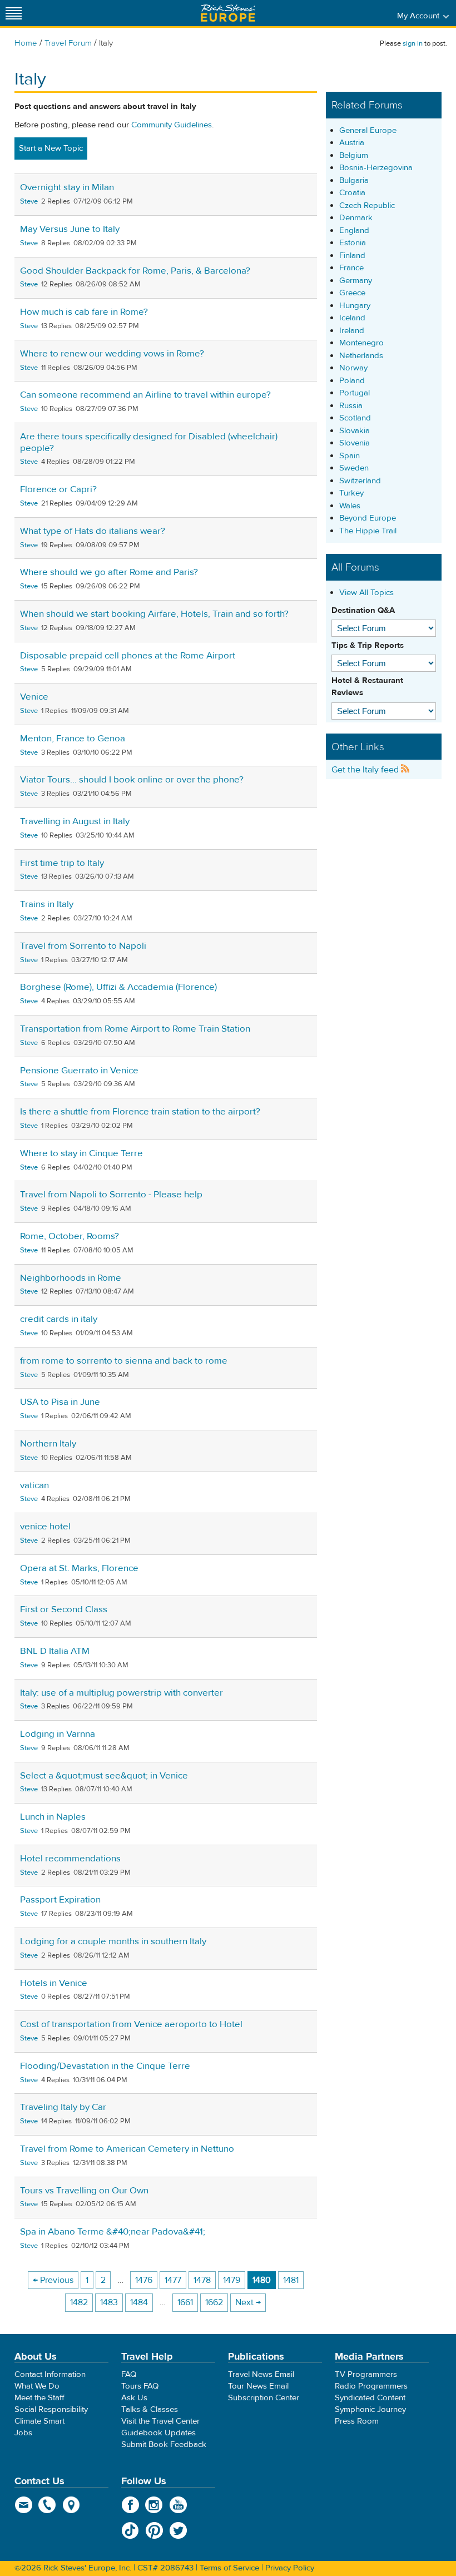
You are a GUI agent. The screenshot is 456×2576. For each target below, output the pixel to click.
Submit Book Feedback (164, 2444)
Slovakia (355, 431)
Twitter (178, 2530)
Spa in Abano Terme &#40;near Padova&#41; (113, 2232)
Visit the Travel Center (160, 2421)
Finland (352, 256)
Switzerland (360, 481)
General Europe (368, 130)
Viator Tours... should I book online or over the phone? (132, 780)
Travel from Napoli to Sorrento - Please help (111, 1195)
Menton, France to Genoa (73, 739)
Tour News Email (258, 2386)
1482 (79, 2302)
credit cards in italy (59, 1319)
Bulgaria (354, 180)
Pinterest (154, 2530)
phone (48, 2505)
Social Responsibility (51, 2409)
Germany (356, 281)
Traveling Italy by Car (63, 2107)
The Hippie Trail (368, 531)
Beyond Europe (368, 518)
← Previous (53, 2280)
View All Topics (366, 593)
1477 (173, 2280)
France (351, 268)
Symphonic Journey (370, 2409)
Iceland (352, 318)
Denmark (356, 218)
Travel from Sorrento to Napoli (83, 946)
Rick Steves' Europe (228, 13)
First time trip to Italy (62, 863)
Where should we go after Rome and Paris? (109, 572)
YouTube (178, 2505)
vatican (34, 1485)
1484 (139, 2302)
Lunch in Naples (53, 1817)
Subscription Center (264, 2398)
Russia (351, 406)
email (24, 2505)
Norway (353, 368)
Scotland (355, 418)
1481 (291, 2280)
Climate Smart (39, 2421)
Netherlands (361, 356)
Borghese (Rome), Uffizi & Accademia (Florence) (118, 987)
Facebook (130, 2505)
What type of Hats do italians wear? (93, 531)
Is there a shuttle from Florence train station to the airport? (140, 1112)
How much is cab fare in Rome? (84, 312)
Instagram (154, 2505)
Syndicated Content (370, 2398)
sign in (413, 43)
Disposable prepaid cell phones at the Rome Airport (128, 656)
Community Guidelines (172, 125)
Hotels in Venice (54, 1983)
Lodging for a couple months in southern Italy (113, 1941)
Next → (248, 2302)
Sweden (354, 468)
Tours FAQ (140, 2386)
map (71, 2505)
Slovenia (355, 443)
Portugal (355, 393)
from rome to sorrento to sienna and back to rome (124, 1361)
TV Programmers (366, 2374)
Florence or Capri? (58, 489)
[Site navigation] (14, 13)
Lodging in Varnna (58, 1734)
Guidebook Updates (158, 2433)
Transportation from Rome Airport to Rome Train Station (135, 1029)
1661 (185, 2302)
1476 (144, 2280)
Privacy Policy (290, 2568)
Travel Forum (68, 43)
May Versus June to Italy (70, 229)
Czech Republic (367, 205)
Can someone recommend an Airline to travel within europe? (145, 395)
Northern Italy (48, 1444)
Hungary (355, 306)
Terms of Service (229, 2568)
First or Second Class (64, 1609)
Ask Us (134, 2398)
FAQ (129, 2374)
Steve (29, 201)
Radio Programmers (371, 2386)
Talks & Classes (150, 2409)
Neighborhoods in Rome (71, 1278)
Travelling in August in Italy (75, 821)
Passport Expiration (60, 1900)
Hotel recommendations (70, 1859)
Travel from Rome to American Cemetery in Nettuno (127, 2149)
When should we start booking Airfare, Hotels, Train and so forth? (154, 614)
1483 (109, 2302)
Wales (350, 506)
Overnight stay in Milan (67, 187)
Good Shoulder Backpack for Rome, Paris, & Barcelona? (135, 271)
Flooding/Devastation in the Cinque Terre (105, 2066)
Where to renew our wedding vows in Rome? (112, 354)
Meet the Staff (39, 2398)
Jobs (23, 2433)
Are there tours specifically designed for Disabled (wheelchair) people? (149, 442)
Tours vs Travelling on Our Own (84, 2191)
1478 (202, 2280)
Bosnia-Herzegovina (376, 168)
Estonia (353, 243)
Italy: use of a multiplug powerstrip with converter (122, 1693)
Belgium (354, 155)
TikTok (130, 2530)
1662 (214, 2302)
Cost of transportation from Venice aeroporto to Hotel (131, 2024)
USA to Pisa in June (60, 1402)
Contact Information (50, 2374)
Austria (352, 143)
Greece (352, 293)
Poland (352, 381)
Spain (350, 456)
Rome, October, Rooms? (70, 1236)
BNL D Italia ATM (55, 1651)
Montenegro (361, 343)
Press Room (357, 2421)
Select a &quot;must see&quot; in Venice (104, 1776)
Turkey (351, 493)
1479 (232, 2280)
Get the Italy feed (366, 770)
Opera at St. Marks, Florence (79, 1568)
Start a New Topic (51, 148)
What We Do (37, 2386)
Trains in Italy (47, 904)
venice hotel (45, 1527)
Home (26, 43)
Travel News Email (261, 2374)
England (354, 231)
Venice (34, 697)
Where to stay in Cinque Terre (81, 1153)
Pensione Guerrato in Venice (79, 1071)
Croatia (352, 193)
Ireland (352, 331)
